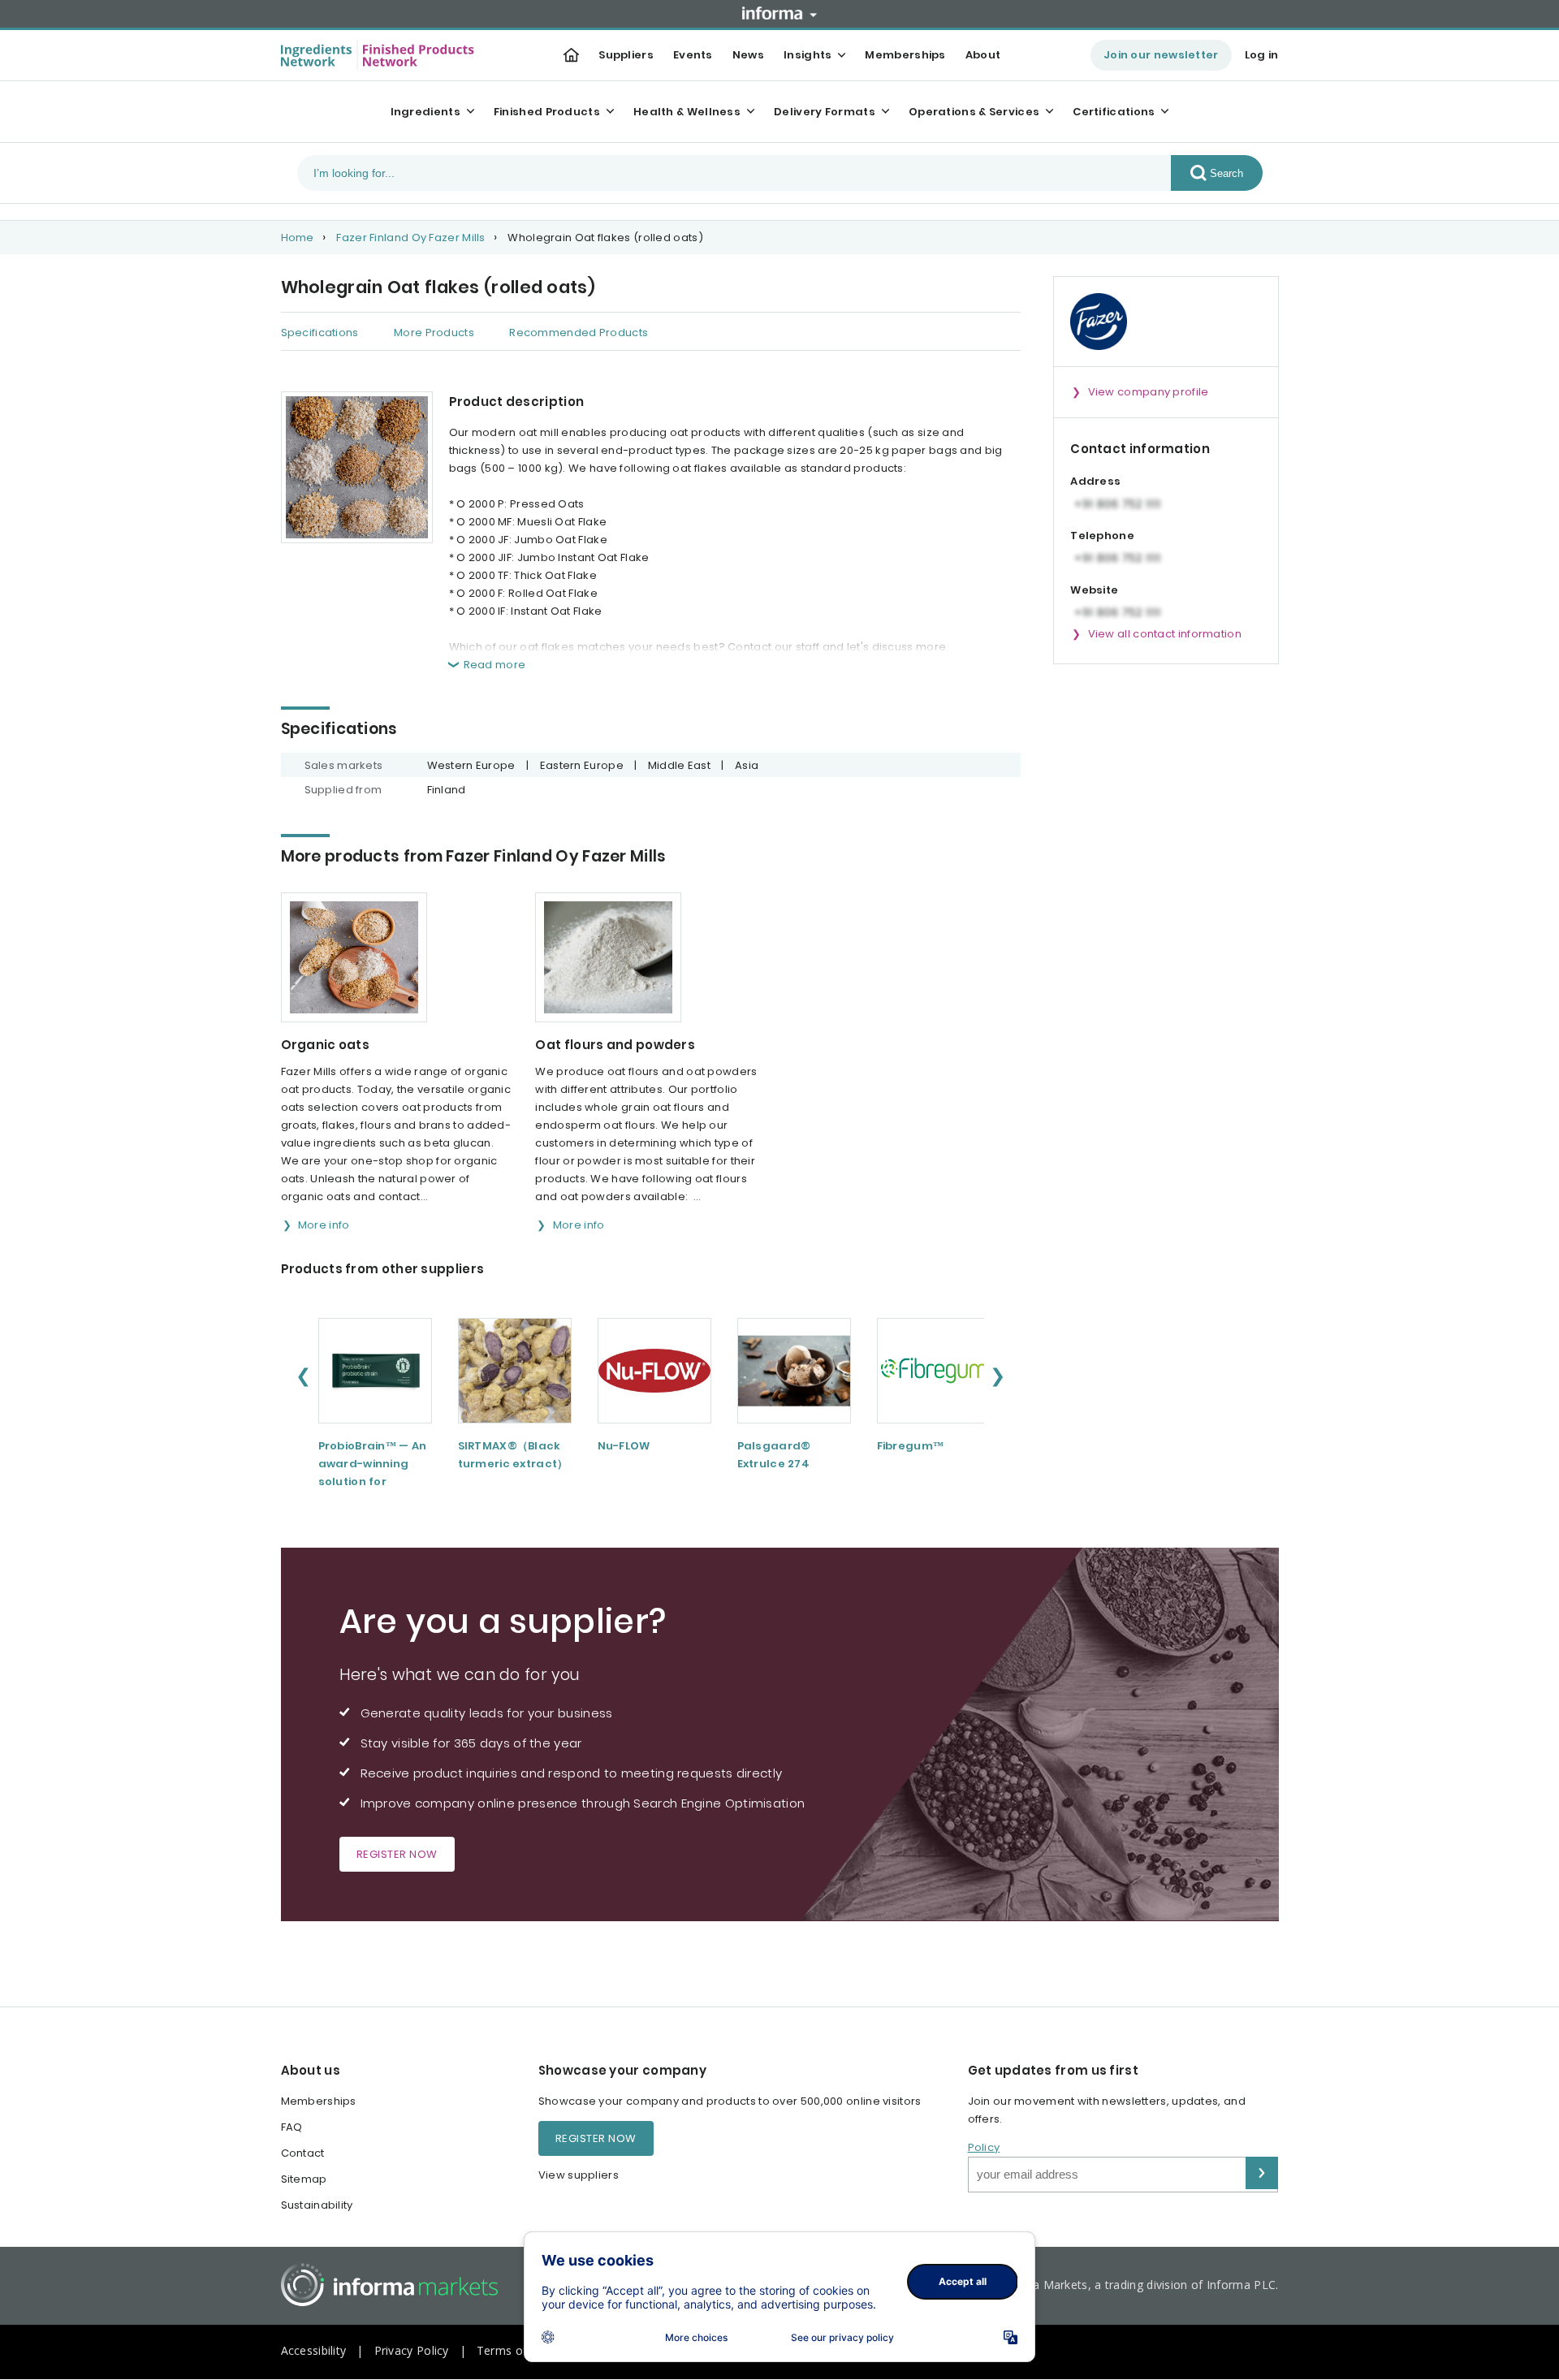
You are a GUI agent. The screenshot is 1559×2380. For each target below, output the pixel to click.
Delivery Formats (825, 112)
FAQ (292, 2127)
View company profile (1149, 392)
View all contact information (1165, 634)
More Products (434, 333)
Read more (495, 665)
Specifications (320, 333)
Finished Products (547, 112)
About (983, 55)
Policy (984, 2147)
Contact (303, 2153)
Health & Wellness (687, 112)
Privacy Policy (412, 2350)
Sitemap (304, 2179)
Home (298, 238)
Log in (1262, 55)
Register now (397, 1854)
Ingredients (425, 112)
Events (693, 55)
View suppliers (579, 2175)
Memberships (905, 55)
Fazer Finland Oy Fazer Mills (410, 238)
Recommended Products (579, 333)
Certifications (1114, 112)
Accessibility (314, 2350)
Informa (779, 13)
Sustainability (317, 2205)
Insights (808, 55)
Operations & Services (974, 112)
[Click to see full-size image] (357, 467)
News (748, 55)
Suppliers (626, 55)
